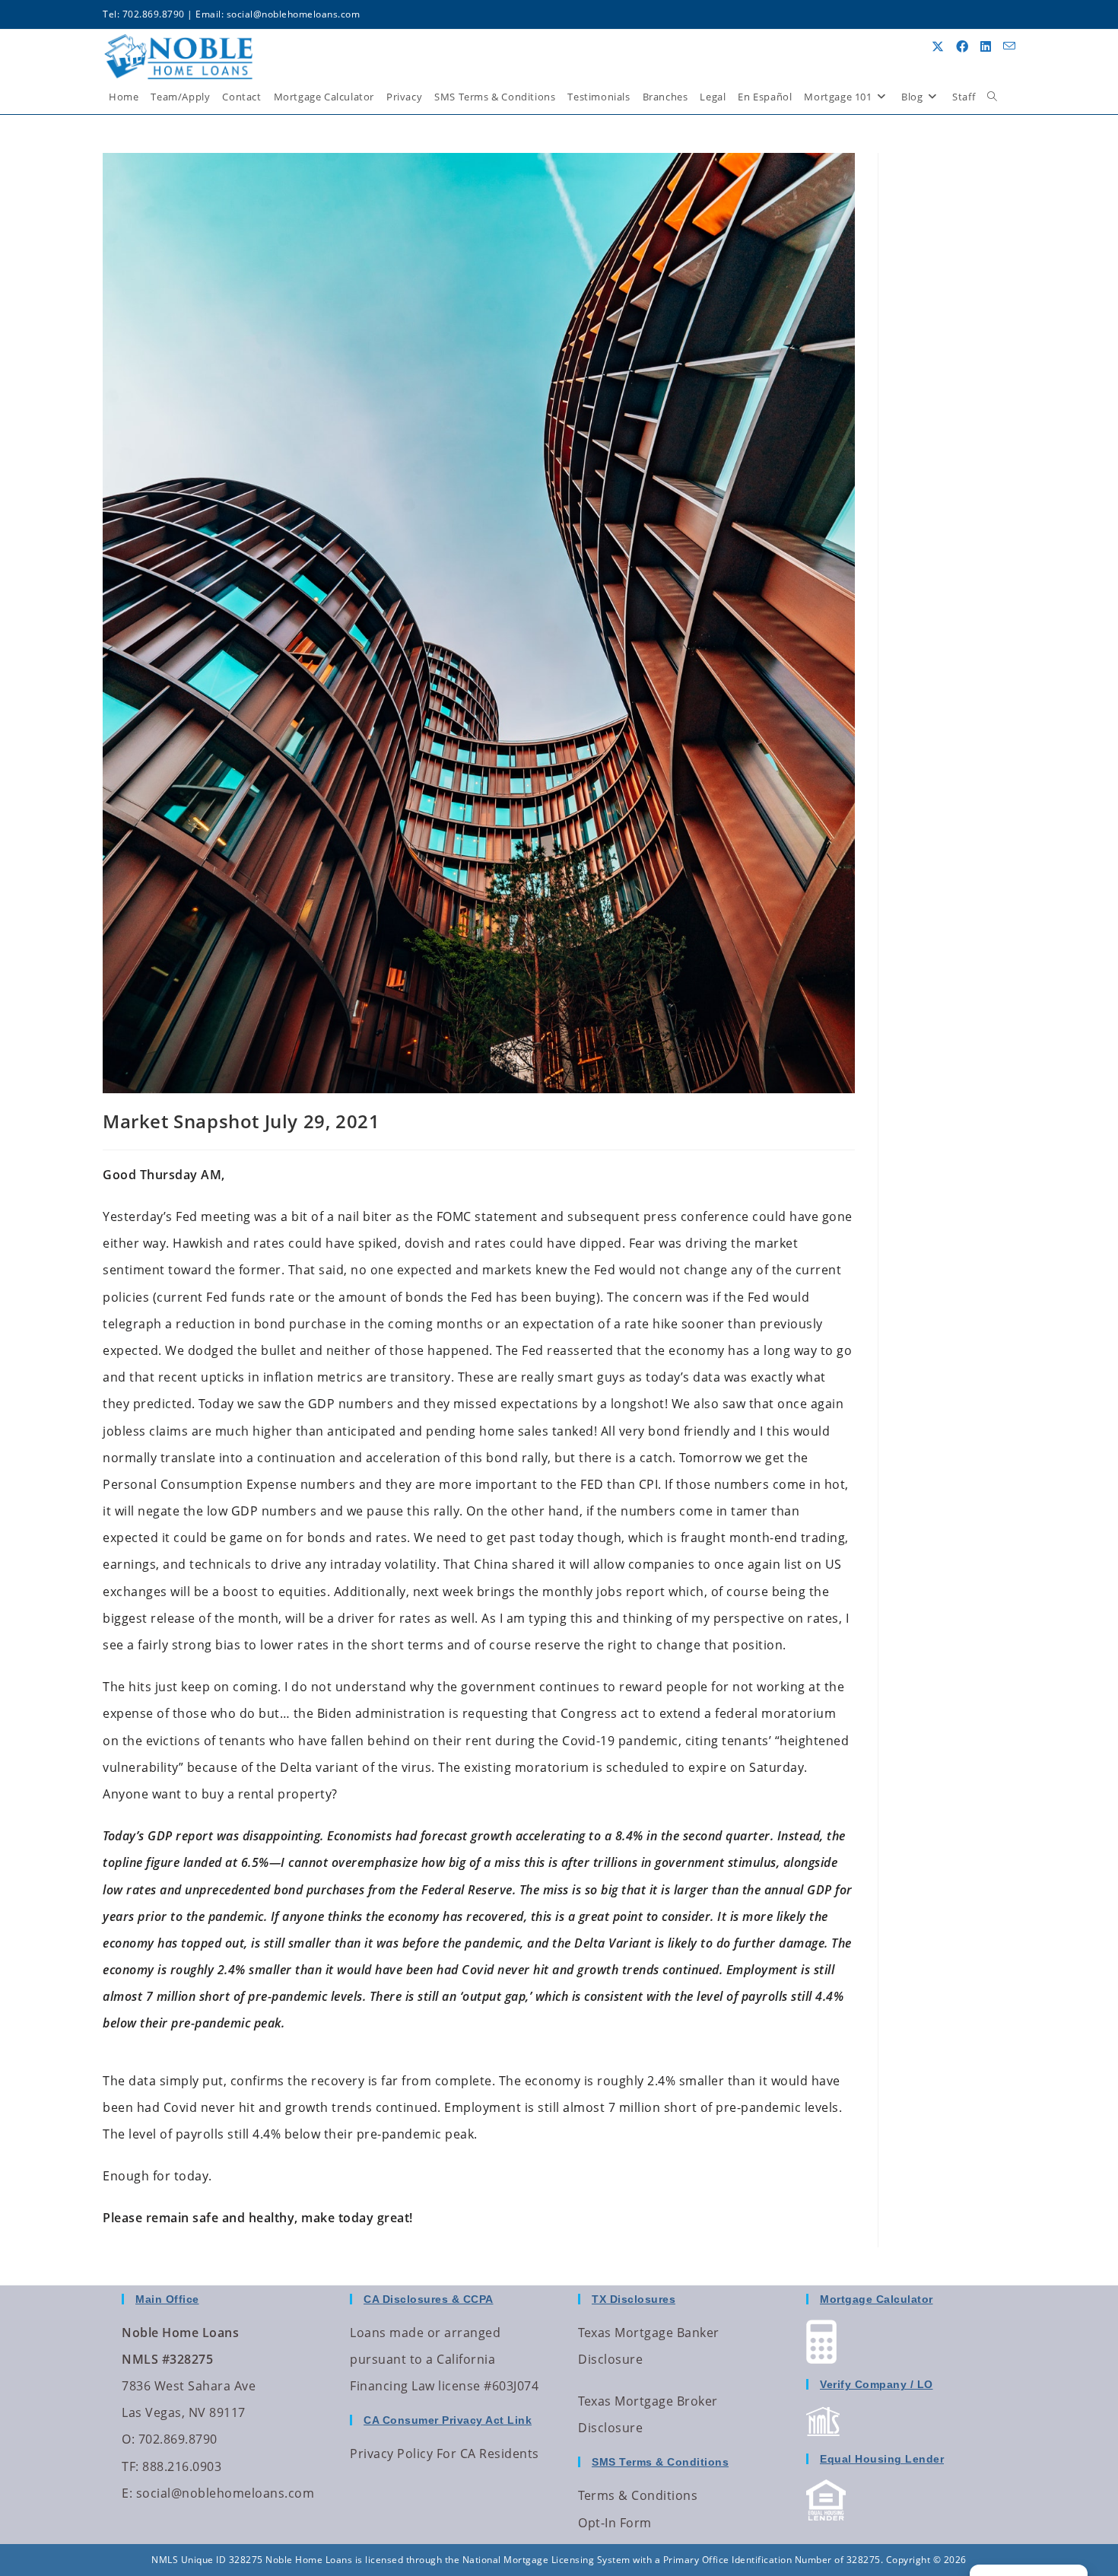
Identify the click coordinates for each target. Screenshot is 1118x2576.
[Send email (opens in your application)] (1009, 46)
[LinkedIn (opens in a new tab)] (986, 46)
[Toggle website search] (992, 97)
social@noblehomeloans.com (294, 14)
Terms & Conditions (638, 2495)
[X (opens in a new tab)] (938, 46)
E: (127, 2493)
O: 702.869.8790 (170, 2439)
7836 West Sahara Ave (189, 2386)
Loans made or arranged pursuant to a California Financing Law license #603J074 (444, 2359)
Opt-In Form (615, 2523)
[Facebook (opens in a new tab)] (962, 46)
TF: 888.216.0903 (172, 2466)
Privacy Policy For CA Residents (445, 2454)
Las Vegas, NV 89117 (184, 2412)
